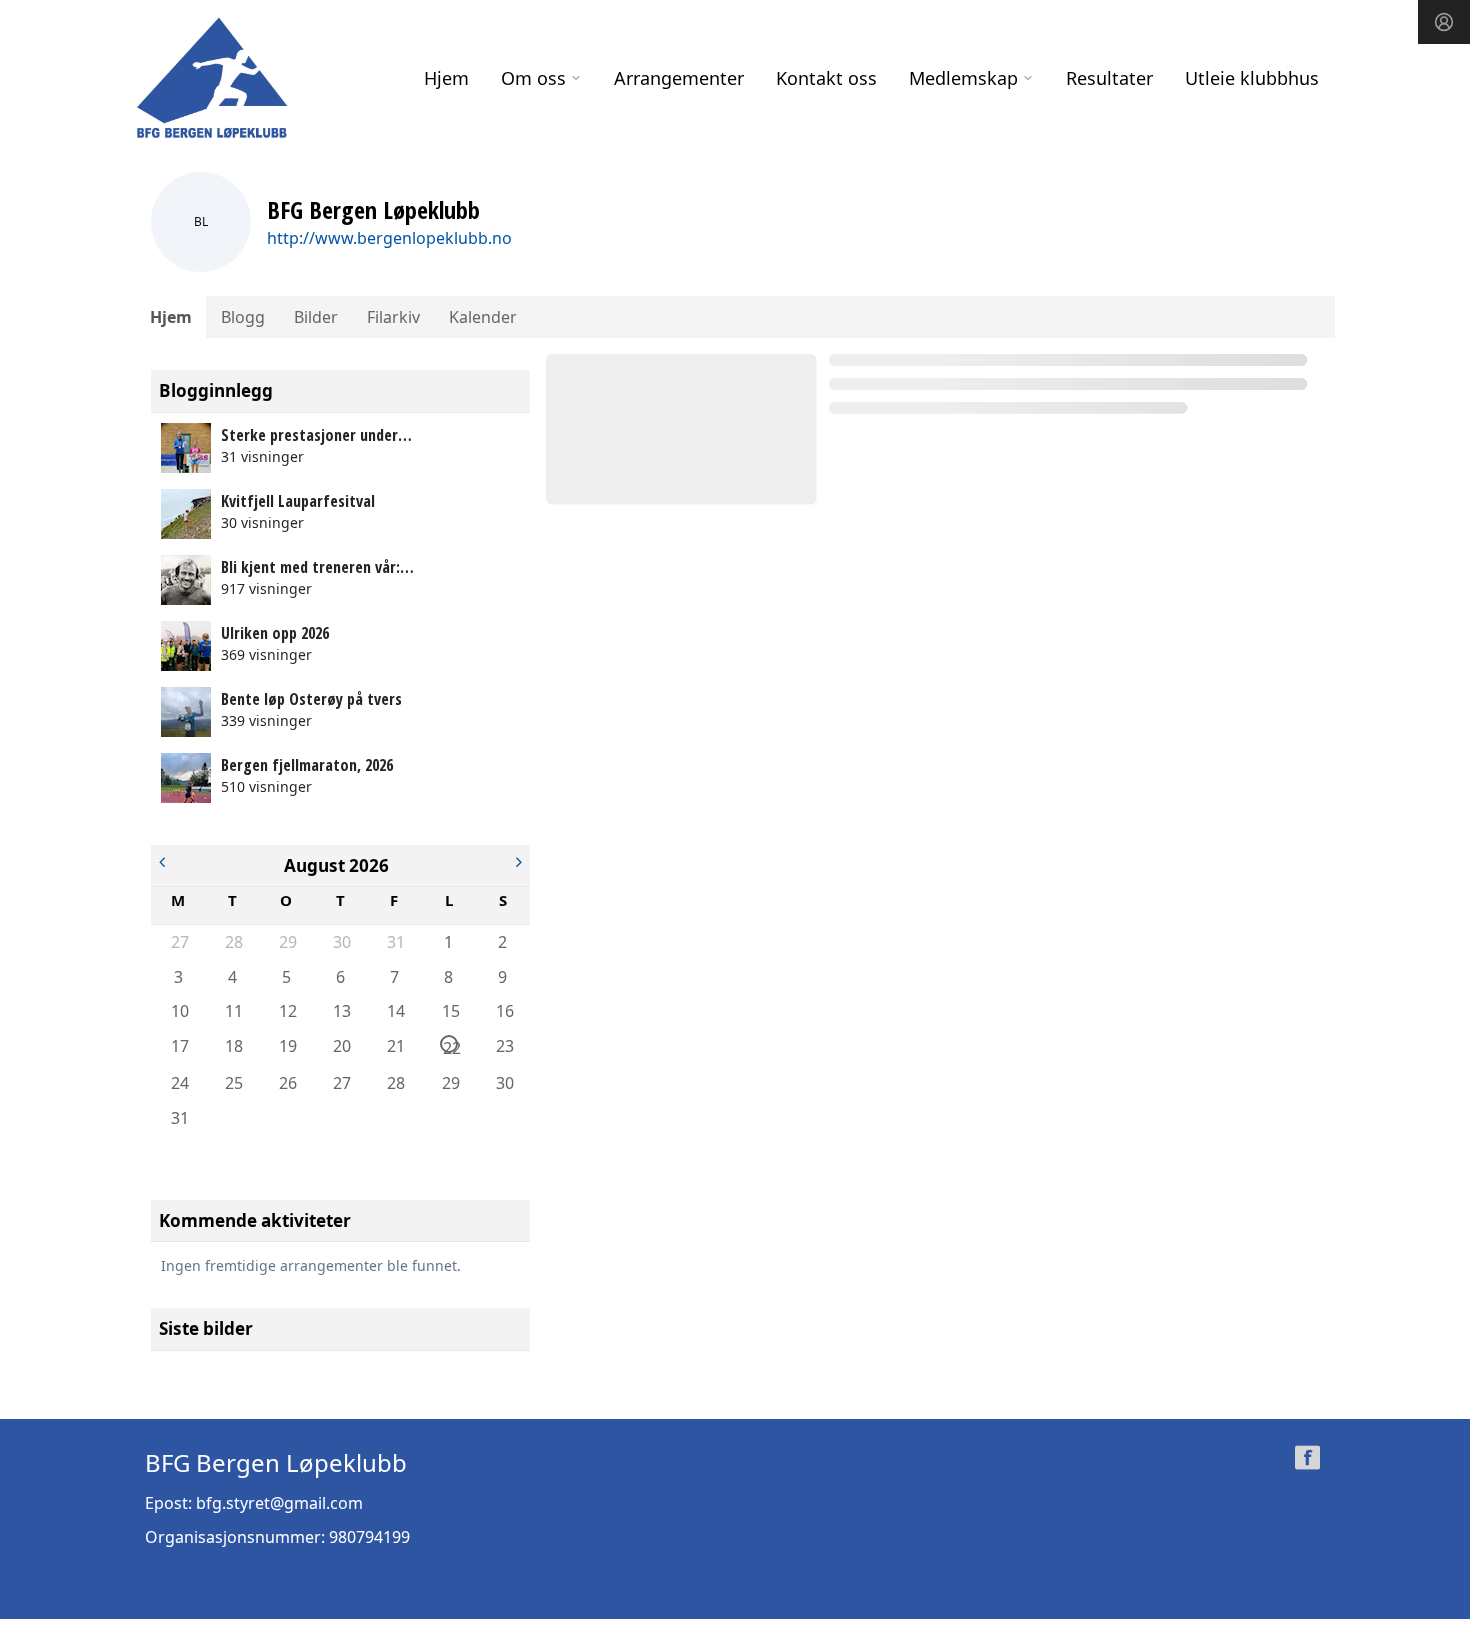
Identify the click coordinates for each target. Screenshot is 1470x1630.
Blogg (243, 317)
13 (341, 1011)
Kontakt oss (826, 78)
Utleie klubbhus (1252, 78)
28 (233, 942)
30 (341, 942)
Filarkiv (393, 317)
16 (504, 1011)
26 (287, 1083)
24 (179, 1083)
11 (233, 1011)
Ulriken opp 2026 (275, 633)
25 (233, 1083)
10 (179, 1011)
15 (450, 1011)
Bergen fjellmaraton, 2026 (307, 765)
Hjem (446, 78)
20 (341, 1046)
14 (395, 1011)
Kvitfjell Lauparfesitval (298, 501)
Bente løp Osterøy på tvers (311, 699)
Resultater (1109, 78)
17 (179, 1046)
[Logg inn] (1444, 22)
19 (287, 1046)
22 (450, 1045)
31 (395, 942)
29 (287, 942)
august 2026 (336, 865)
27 (179, 942)
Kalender (483, 317)
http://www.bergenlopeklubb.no (389, 238)
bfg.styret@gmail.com (279, 1503)
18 (233, 1046)
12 (287, 1011)
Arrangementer (679, 78)
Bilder (316, 317)
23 (504, 1046)
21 (395, 1046)
